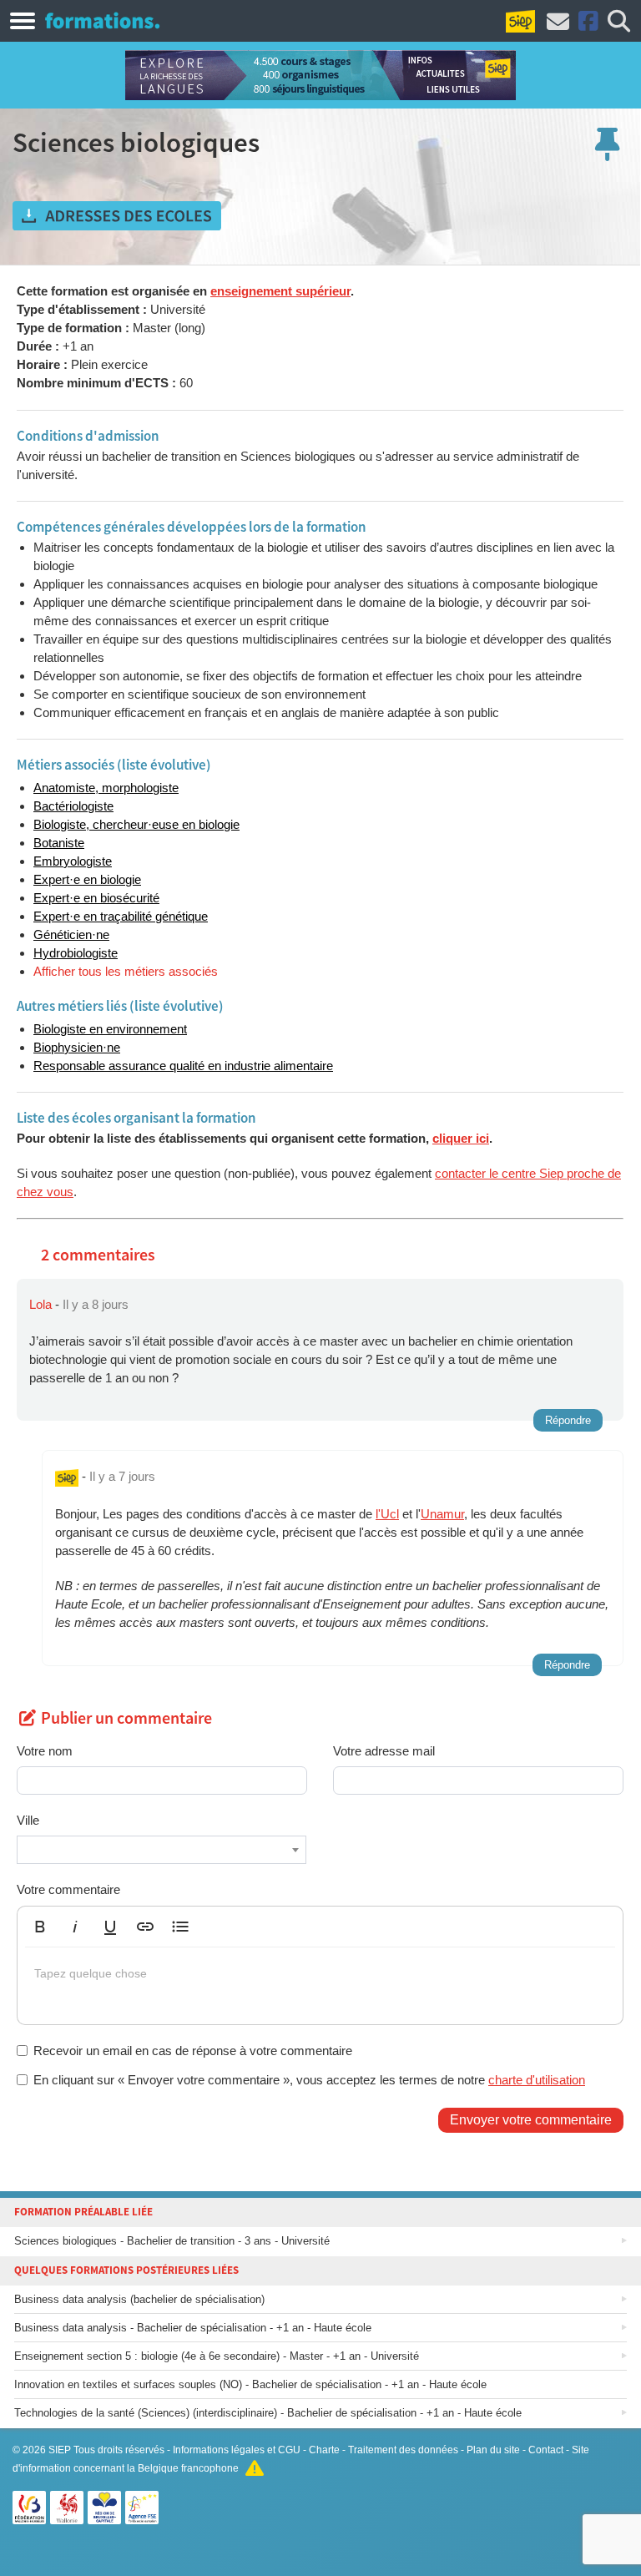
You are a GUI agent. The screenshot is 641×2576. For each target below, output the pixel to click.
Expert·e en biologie (87, 879)
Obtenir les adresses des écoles (117, 216)
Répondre (568, 1420)
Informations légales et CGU (237, 2450)
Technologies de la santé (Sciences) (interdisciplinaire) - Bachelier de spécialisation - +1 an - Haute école (268, 2413)
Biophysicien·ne (77, 1047)
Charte (324, 2450)
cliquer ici (461, 1138)
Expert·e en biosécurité (96, 898)
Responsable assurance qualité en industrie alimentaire (183, 1066)
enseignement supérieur (280, 291)
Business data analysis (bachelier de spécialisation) (139, 2299)
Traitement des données (403, 2450)
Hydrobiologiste (76, 953)
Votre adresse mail (384, 1751)
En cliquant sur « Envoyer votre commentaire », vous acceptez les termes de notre (309, 2080)
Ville (28, 1820)
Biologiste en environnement (110, 1029)
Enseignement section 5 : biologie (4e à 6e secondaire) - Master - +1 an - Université (217, 2356)
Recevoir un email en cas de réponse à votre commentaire (193, 2051)
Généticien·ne (71, 934)
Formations (102, 20)
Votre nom (45, 1751)
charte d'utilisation (537, 2080)
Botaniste (59, 843)
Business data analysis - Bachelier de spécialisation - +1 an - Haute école (193, 2328)
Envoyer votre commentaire (531, 2120)
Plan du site (493, 2450)
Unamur (442, 1514)
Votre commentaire (68, 1889)
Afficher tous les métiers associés (126, 971)
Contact (546, 2450)
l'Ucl (387, 1514)
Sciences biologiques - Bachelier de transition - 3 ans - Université (172, 2241)
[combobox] (162, 1850)
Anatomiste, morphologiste (106, 788)
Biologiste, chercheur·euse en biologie (136, 824)
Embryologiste (73, 861)
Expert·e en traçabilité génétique (121, 916)
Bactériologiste (73, 806)
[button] (40, 1927)
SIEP (60, 2450)
